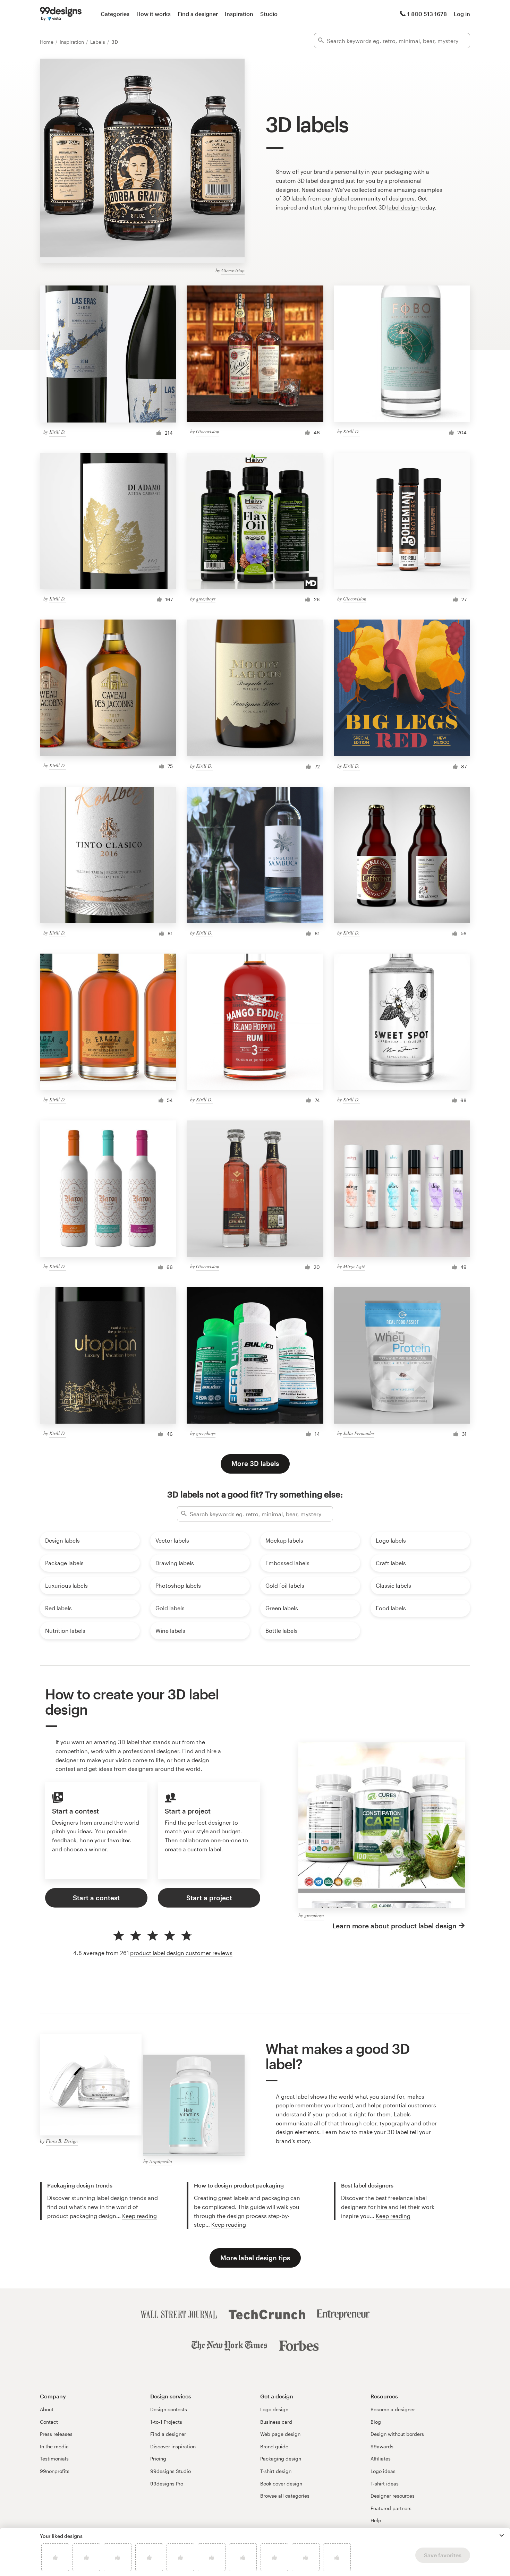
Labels (98, 42)
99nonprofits (55, 2471)
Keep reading (139, 2216)
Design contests (169, 2409)
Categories (115, 14)
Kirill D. (58, 432)
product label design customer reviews (181, 1953)
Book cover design (281, 2484)
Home (47, 42)
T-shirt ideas (385, 2484)
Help (376, 2520)
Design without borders (397, 2434)
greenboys (206, 599)
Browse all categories (285, 2496)
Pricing (158, 2459)
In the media (54, 2446)
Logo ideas (383, 2471)
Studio (269, 14)
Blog (376, 2422)
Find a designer (198, 14)
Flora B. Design (62, 2141)
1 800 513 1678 (427, 14)
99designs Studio (171, 2471)
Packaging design (281, 2459)
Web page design (280, 2434)
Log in (462, 14)
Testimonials (54, 2459)
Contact (49, 2422)
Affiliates (381, 2459)
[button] (502, 2535)
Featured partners (391, 2508)
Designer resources (393, 2496)
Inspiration (239, 14)
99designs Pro (167, 2484)
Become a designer (393, 2409)
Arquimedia (161, 2161)
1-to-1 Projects (166, 2422)
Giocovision (233, 270)
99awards (382, 2446)
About (47, 2409)
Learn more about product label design (394, 1926)
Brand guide (274, 2446)
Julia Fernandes (359, 1433)
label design (403, 207)
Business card (276, 2422)
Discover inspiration (173, 2446)
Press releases (56, 2434)
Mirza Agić (354, 1266)
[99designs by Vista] (61, 14)
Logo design (274, 2409)
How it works (154, 14)
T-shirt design (276, 2471)
